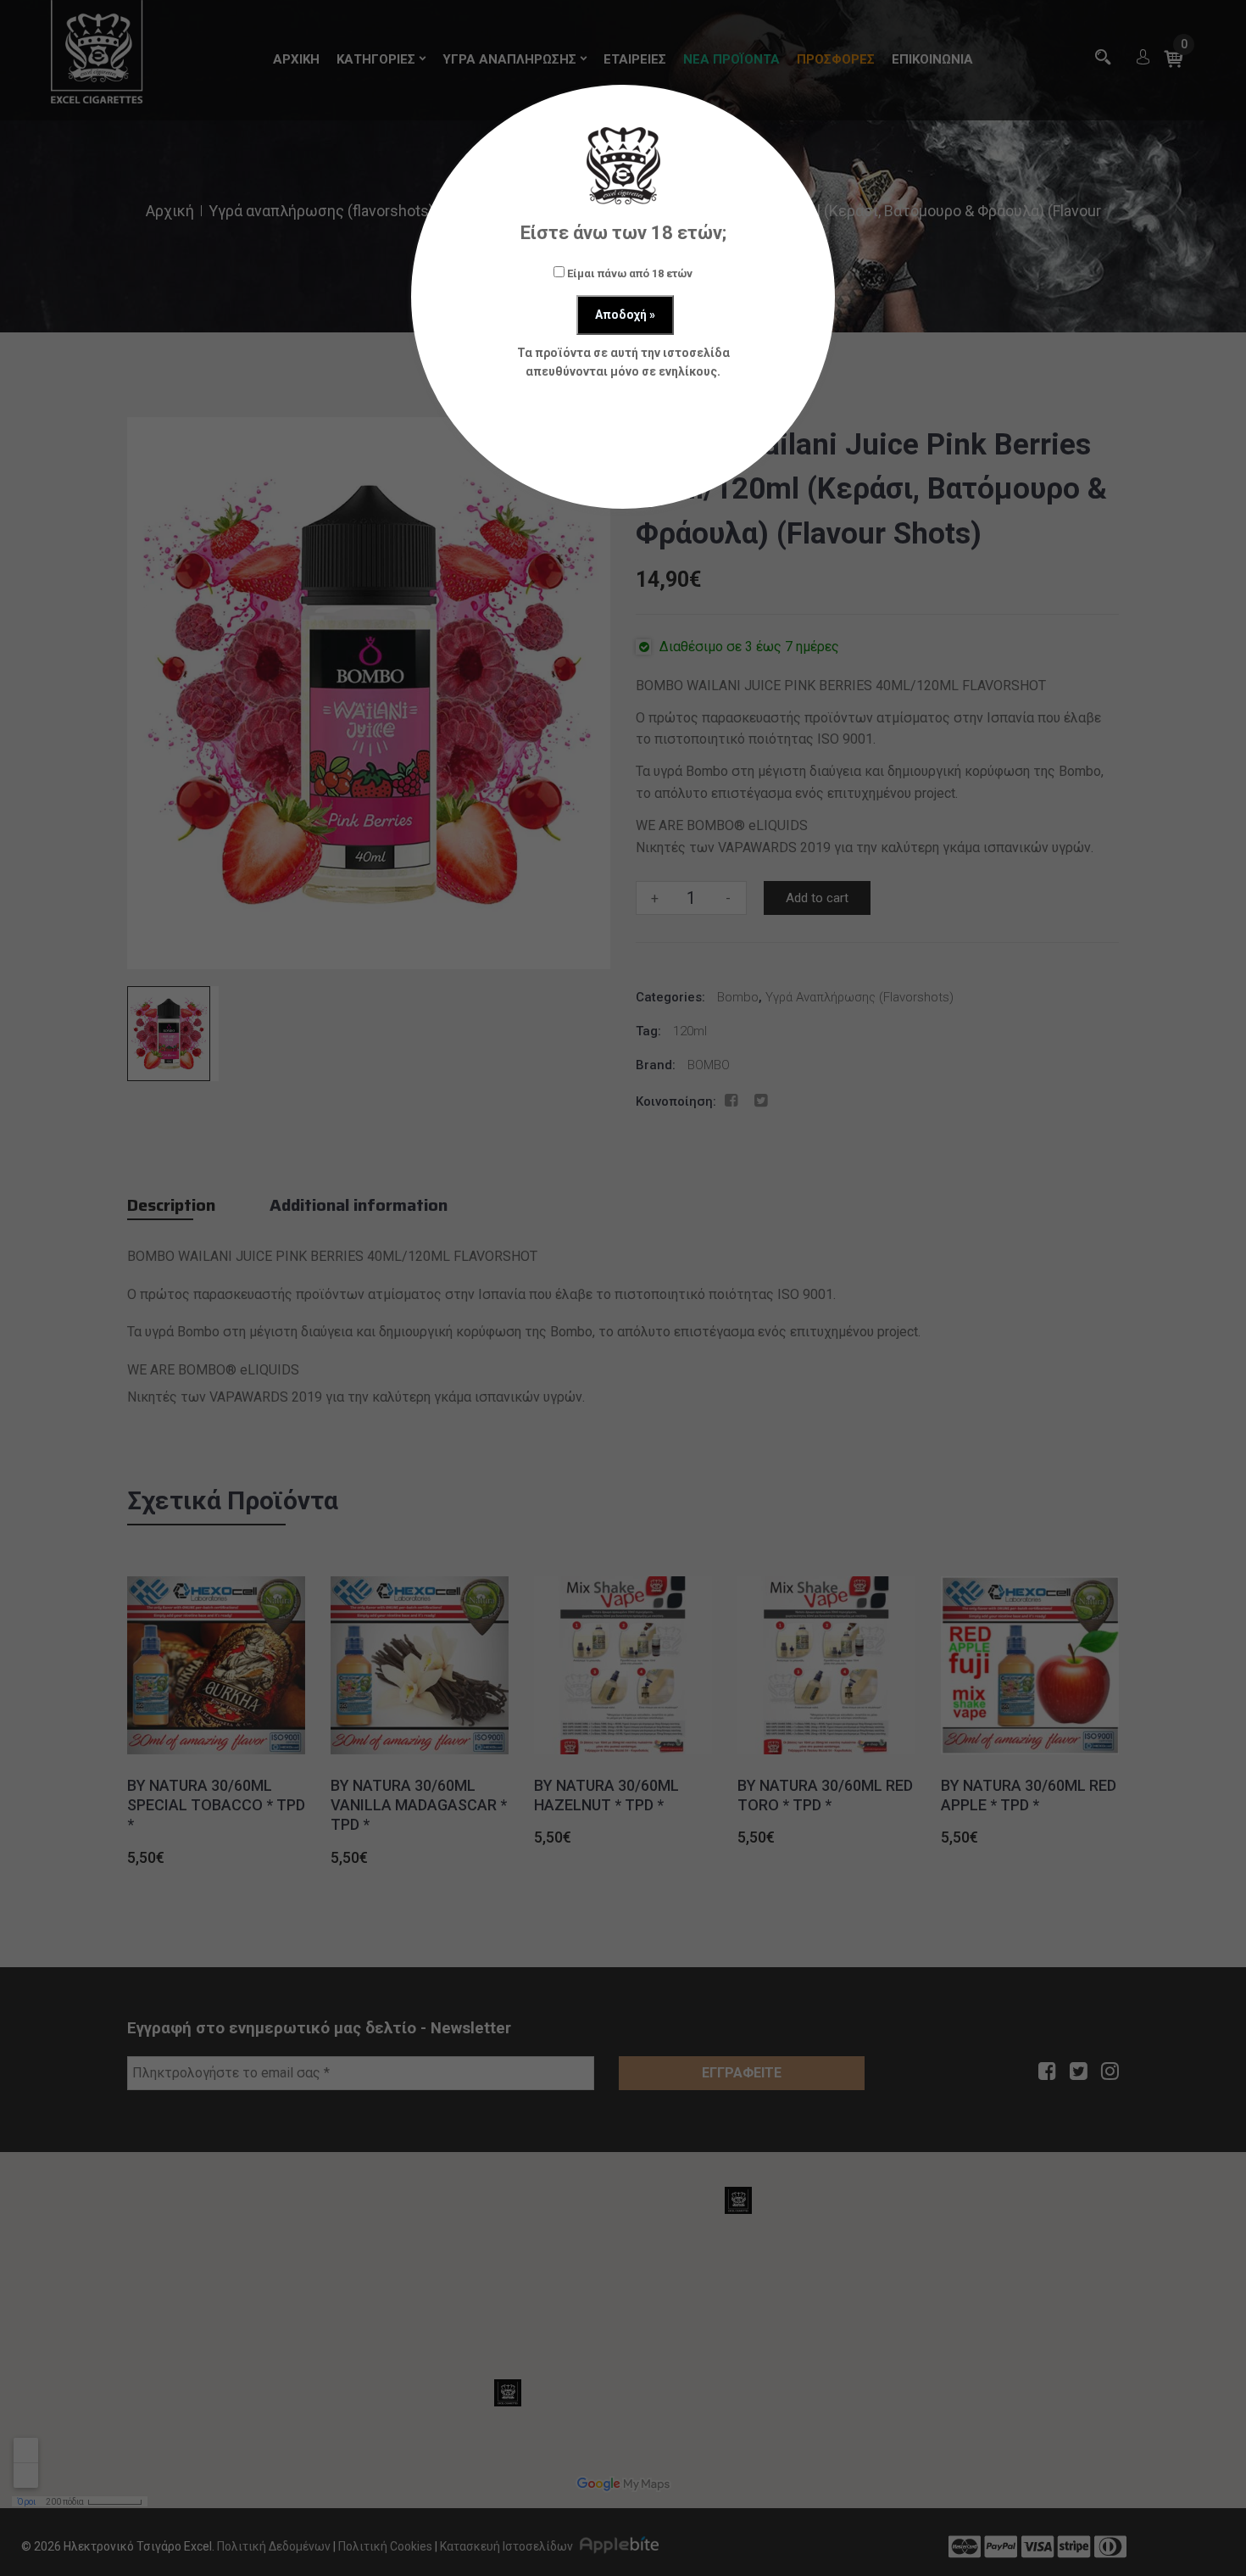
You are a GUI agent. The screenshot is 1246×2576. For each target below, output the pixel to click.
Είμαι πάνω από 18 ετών (629, 273)
